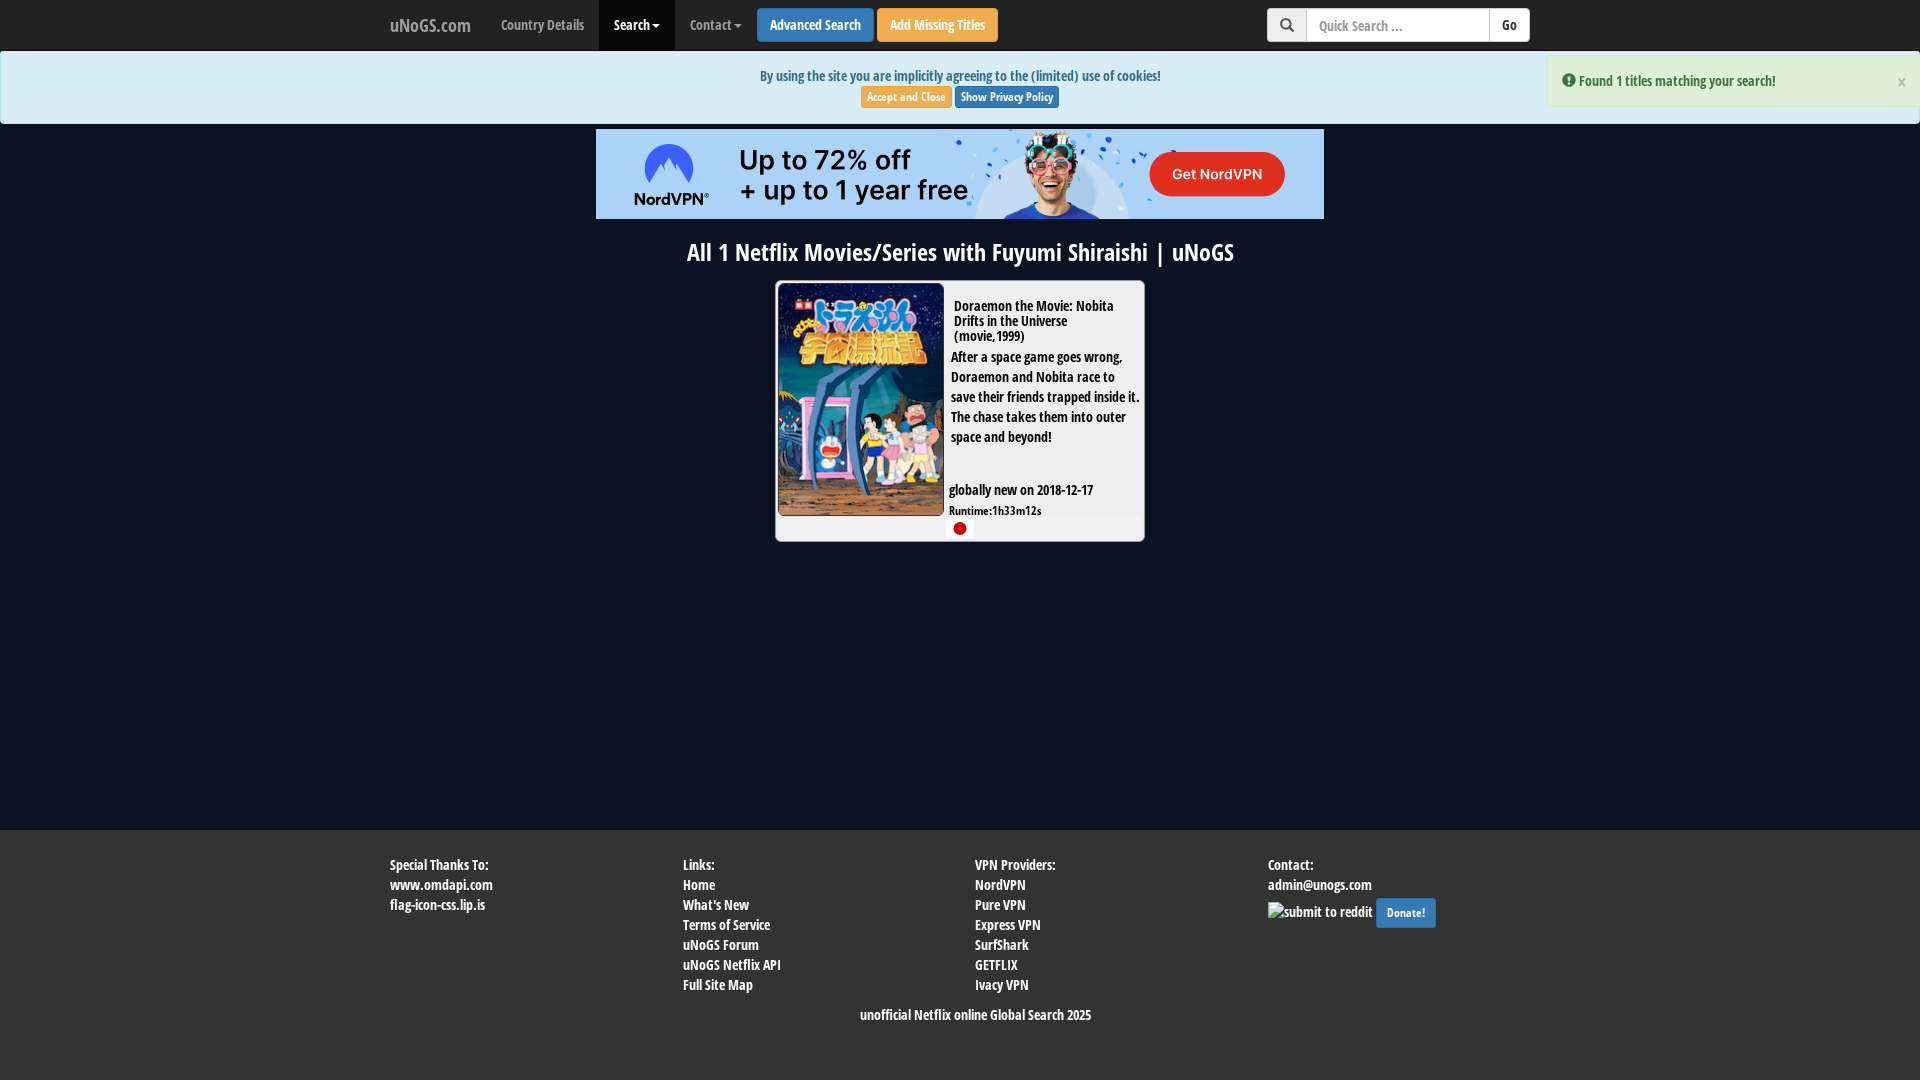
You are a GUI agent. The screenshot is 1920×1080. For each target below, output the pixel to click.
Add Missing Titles (937, 24)
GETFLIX (996, 964)
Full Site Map (718, 984)
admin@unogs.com (1320, 884)
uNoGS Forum (721, 944)
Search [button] (632, 24)
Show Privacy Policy (1007, 96)
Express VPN (1008, 924)
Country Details (542, 24)
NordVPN (1000, 884)
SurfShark (1002, 944)
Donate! (1406, 912)
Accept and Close (906, 96)
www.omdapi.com (441, 884)
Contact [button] (711, 24)
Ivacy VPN (1002, 984)
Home (699, 884)
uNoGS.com (430, 25)
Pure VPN (1000, 904)
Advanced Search (815, 24)
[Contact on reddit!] (1322, 909)
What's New (716, 904)
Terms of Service (726, 924)
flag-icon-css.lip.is (437, 904)
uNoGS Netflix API (732, 964)
